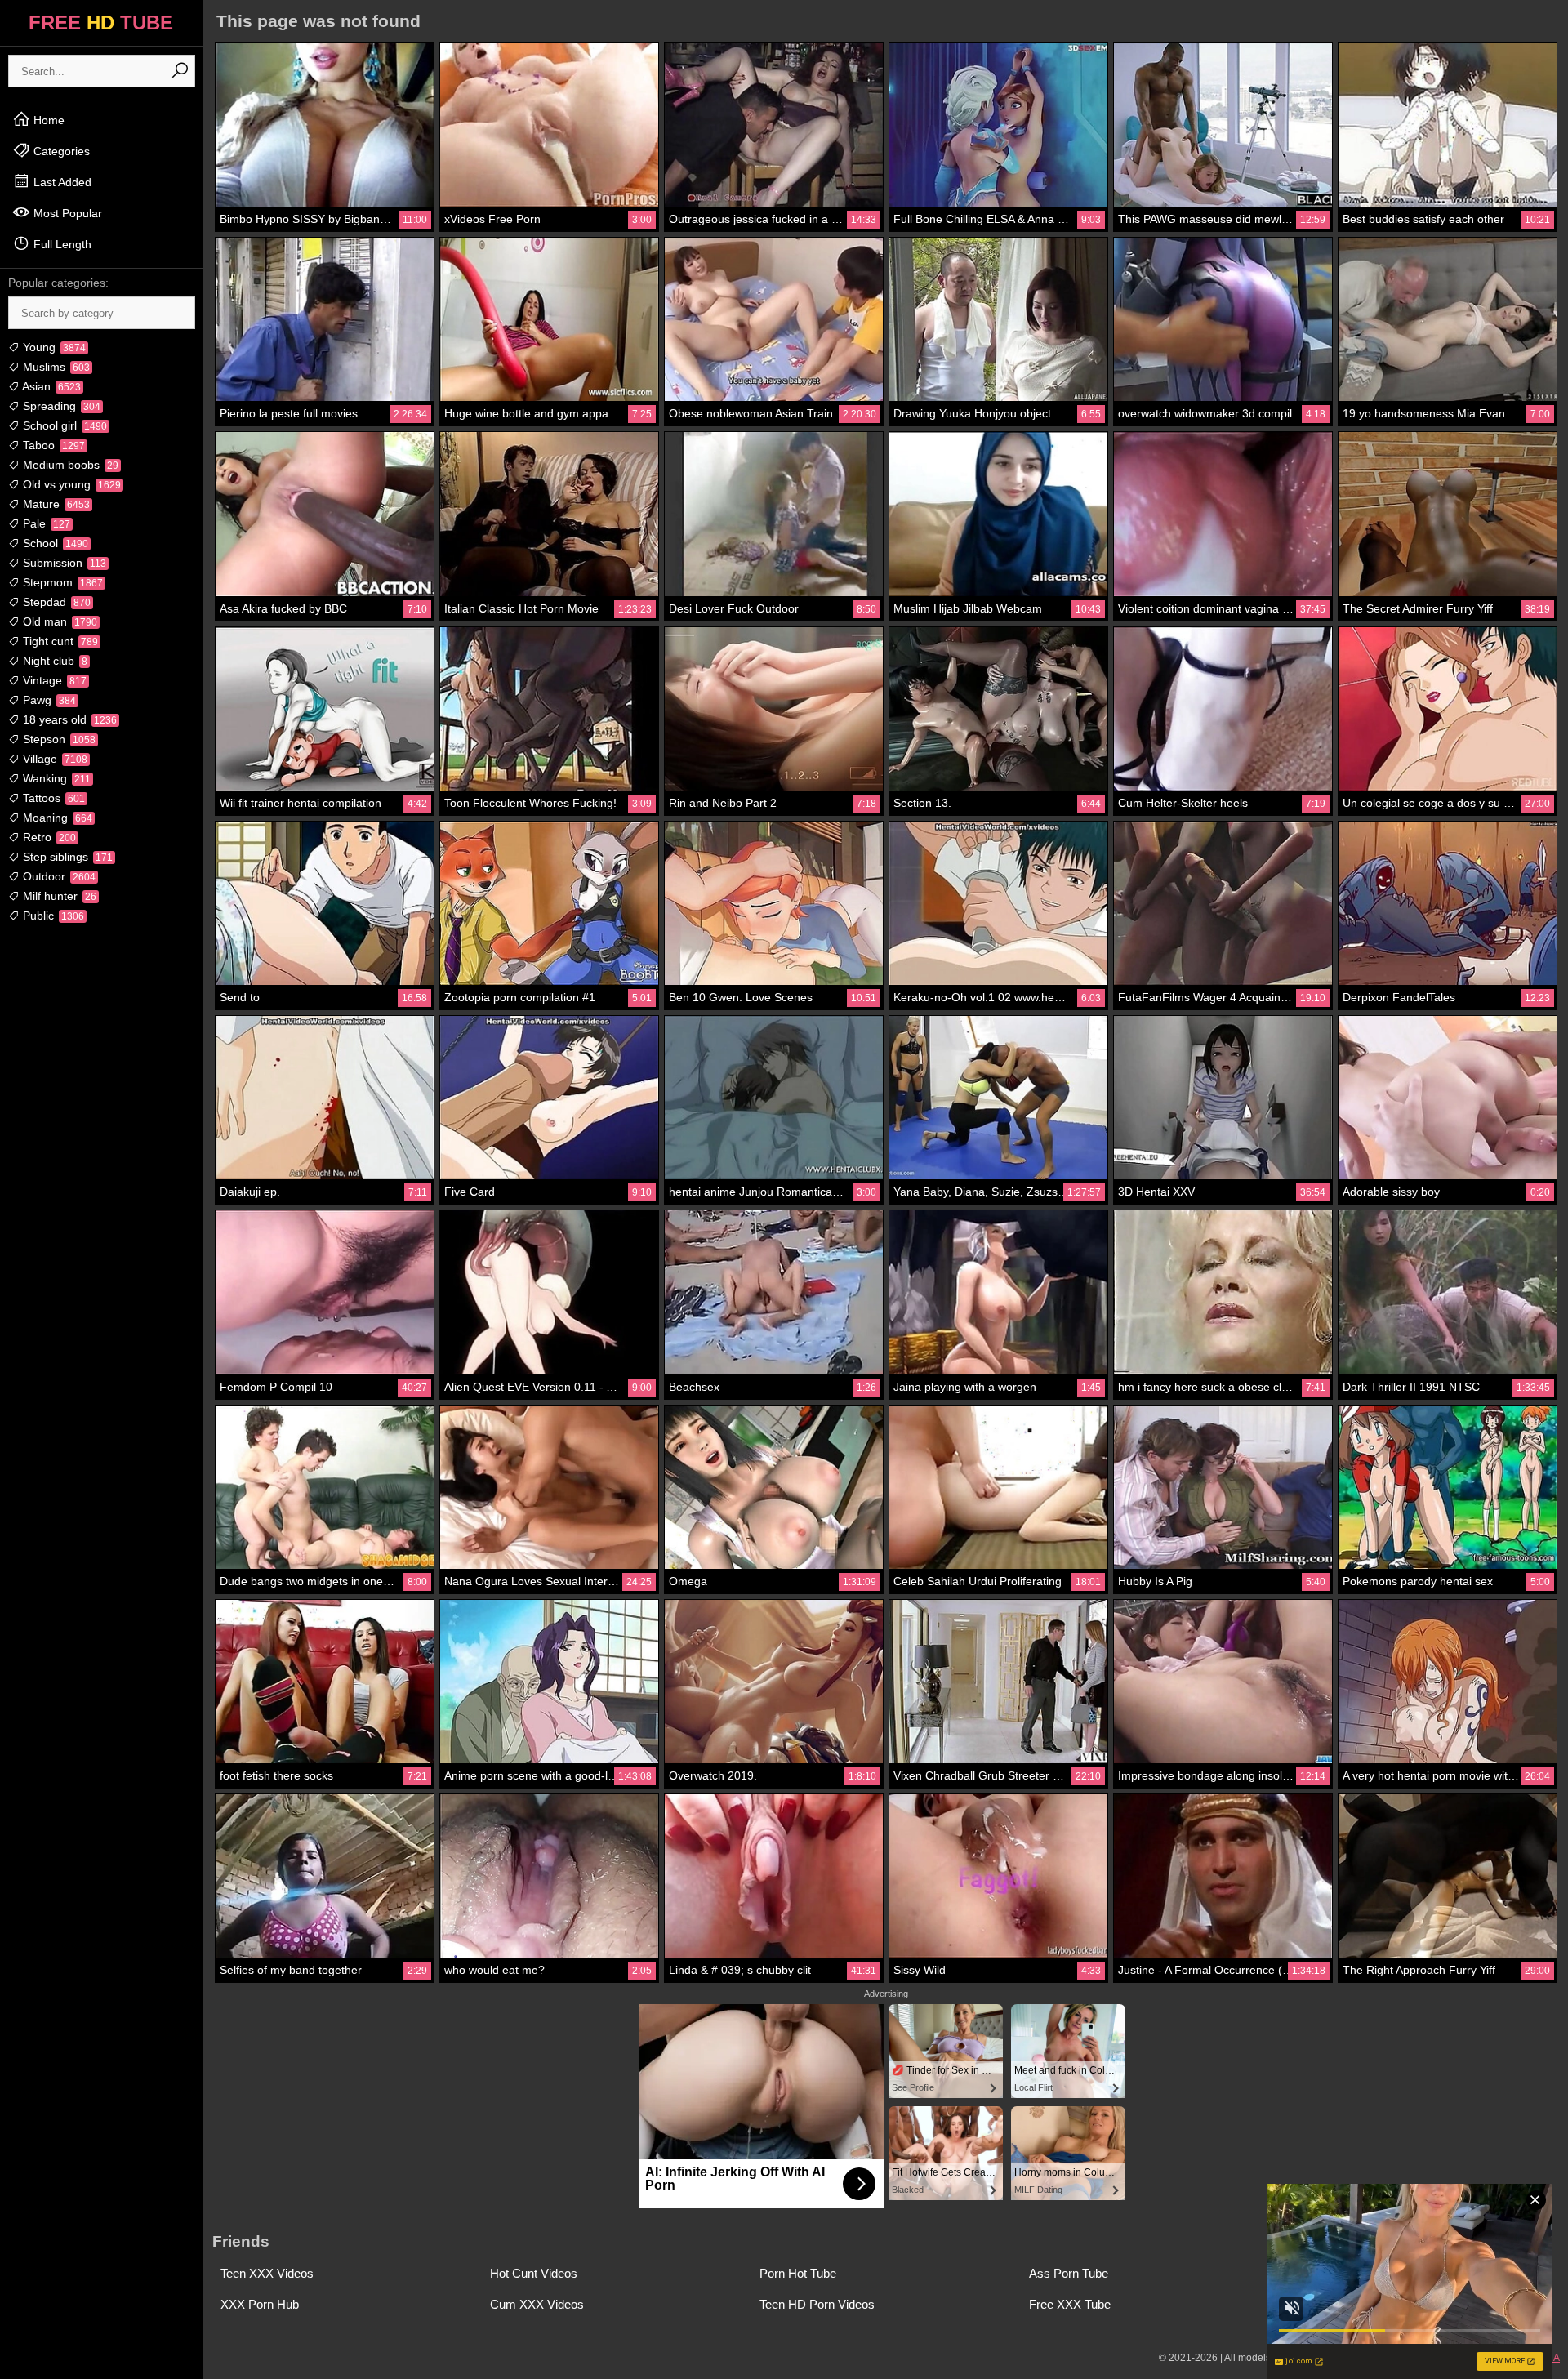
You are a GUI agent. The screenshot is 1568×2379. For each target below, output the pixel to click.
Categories (60, 151)
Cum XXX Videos (537, 2304)
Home (47, 120)
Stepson (58, 739)
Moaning (56, 818)
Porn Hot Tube (798, 2273)
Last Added (61, 182)
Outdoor (58, 876)
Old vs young (70, 484)
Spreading (60, 406)
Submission (63, 563)
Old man (58, 621)
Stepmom (61, 582)
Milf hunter (58, 896)
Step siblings (66, 857)
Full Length (61, 244)
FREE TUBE (101, 22)
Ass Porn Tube (1069, 2273)
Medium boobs (69, 465)
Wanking (55, 778)
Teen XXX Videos (267, 2273)
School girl (63, 425)
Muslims (55, 367)
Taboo (52, 445)
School (54, 543)
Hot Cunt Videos (534, 2273)
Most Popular (66, 213)
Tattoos (52, 798)
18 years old (68, 719)
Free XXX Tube (1070, 2304)
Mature (55, 504)
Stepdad (55, 602)
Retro (48, 837)
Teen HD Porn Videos (817, 2304)
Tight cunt (59, 641)
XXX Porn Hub (260, 2304)
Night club (53, 661)
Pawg (48, 700)
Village (53, 759)
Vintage (53, 680)
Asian (50, 386)
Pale (45, 523)
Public (52, 916)
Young (53, 347)
